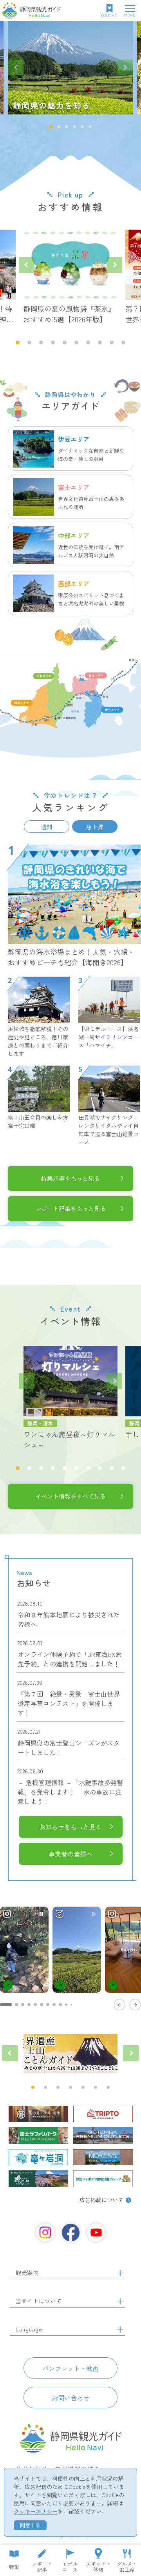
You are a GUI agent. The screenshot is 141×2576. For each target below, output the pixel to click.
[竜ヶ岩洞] (38, 2157)
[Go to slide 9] (60, 2005)
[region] (70, 1958)
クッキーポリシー (36, 2511)
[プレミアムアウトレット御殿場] (103, 2135)
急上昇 (95, 826)
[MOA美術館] (103, 2157)
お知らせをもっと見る (70, 1827)
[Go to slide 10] (66, 2005)
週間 (47, 826)
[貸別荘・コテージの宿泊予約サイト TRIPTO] (103, 2114)
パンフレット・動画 (70, 2368)
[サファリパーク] (38, 2135)
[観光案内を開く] (120, 2273)
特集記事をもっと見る (70, 1178)
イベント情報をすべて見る (70, 1496)
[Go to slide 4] (29, 2005)
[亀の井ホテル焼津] (38, 2114)
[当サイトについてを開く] (120, 2301)
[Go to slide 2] (16, 2005)
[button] (51, 127)
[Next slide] (125, 67)
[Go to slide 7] (48, 2005)
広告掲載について (101, 2200)
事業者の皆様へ (70, 1854)
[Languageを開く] (120, 2329)
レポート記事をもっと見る (70, 1208)
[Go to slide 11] (71, 2005)
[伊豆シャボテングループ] (103, 2179)
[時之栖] (38, 2179)
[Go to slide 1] (6, 2005)
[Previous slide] (16, 67)
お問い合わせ (70, 2398)
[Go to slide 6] (42, 2005)
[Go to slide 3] (23, 2005)
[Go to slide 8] (54, 2005)
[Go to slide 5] (35, 2005)
